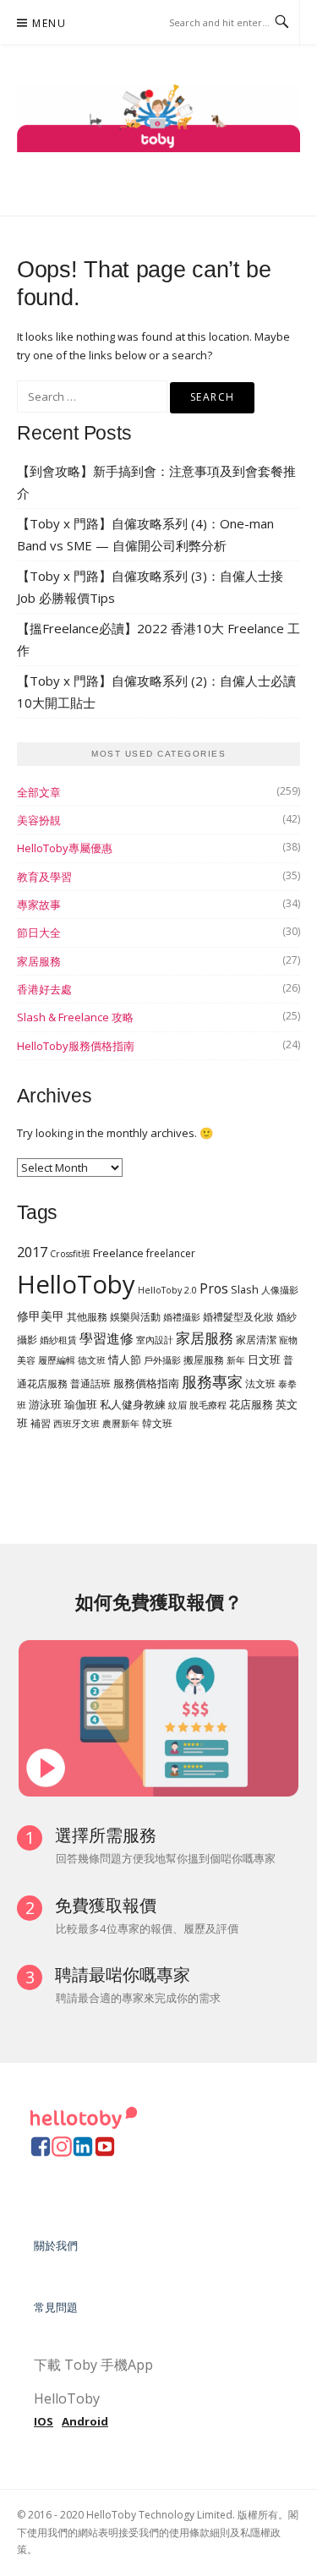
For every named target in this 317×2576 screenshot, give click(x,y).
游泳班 (45, 1404)
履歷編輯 (57, 1360)
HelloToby (76, 1284)
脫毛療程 (208, 1405)
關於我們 (56, 2245)
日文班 (264, 1359)
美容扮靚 (39, 820)
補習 (41, 1423)
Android (85, 2421)
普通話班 (90, 1384)
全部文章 (39, 792)
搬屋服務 (204, 1360)
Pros (214, 1288)
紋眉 (178, 1405)
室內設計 (155, 1340)
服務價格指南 (146, 1383)
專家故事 (39, 905)
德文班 (92, 1360)
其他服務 (87, 1317)
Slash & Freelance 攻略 (75, 1017)
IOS (44, 2421)
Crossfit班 (70, 1254)
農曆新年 (121, 1424)
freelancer (171, 1253)
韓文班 (157, 1423)
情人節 (125, 1359)
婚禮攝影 (182, 1317)
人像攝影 (280, 1290)
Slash (245, 1289)
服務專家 (212, 1381)
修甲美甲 (41, 1316)
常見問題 (56, 2307)
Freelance (118, 1253)
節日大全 (39, 933)
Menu (49, 23)
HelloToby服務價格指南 (76, 1046)
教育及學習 (44, 877)
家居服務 (39, 961)
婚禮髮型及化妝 (238, 1317)
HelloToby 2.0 (167, 1290)
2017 (32, 1252)
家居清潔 (256, 1340)
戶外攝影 (162, 1360)
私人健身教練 (133, 1404)
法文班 (260, 1384)
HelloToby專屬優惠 (65, 848)
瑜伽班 (81, 1404)
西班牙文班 (77, 1424)
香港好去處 (44, 989)
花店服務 (251, 1404)
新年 (236, 1360)
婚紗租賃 (58, 1340)
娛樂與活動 (135, 1317)
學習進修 (107, 1338)
